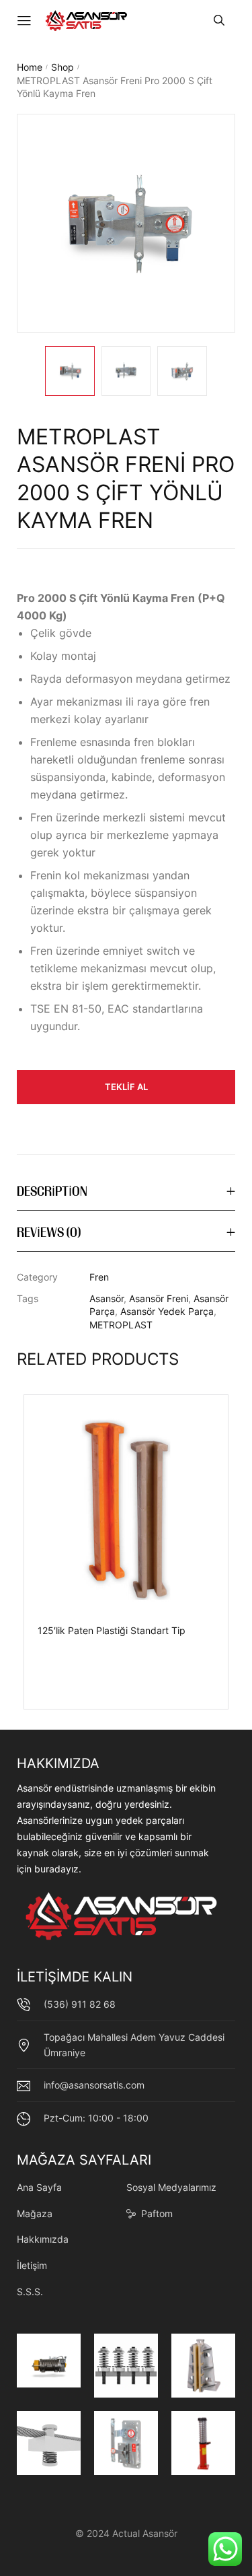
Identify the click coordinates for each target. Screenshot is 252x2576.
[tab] (126, 1193)
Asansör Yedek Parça (167, 1311)
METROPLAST (121, 1325)
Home (30, 67)
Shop (62, 67)
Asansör (107, 1298)
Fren (99, 1277)
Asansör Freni (159, 1298)
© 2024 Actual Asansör (126, 2533)
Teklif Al (126, 1087)
